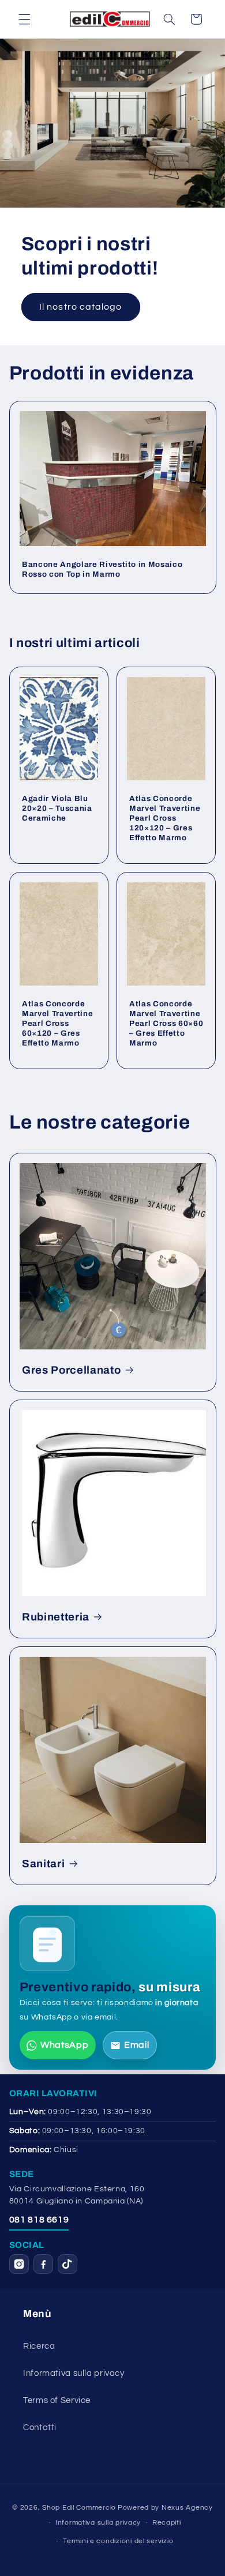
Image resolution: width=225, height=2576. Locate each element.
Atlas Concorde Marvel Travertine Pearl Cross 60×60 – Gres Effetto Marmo (166, 1023)
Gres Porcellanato (71, 1370)
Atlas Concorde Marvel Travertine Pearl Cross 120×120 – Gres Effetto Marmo (165, 818)
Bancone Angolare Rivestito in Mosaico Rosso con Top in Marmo (102, 569)
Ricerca (39, 2346)
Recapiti (167, 2523)
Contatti (40, 2428)
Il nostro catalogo (80, 307)
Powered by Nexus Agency (165, 2508)
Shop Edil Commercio (79, 2508)
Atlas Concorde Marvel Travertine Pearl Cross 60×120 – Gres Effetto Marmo (57, 1023)
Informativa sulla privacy (74, 2373)
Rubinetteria (56, 1617)
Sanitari (43, 1864)
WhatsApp (64, 2045)
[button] (24, 19)
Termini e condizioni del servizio (118, 2541)
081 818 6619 (39, 2220)
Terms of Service (57, 2400)
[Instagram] (19, 2264)
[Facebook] (43, 2264)
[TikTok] (67, 2264)
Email (136, 2045)
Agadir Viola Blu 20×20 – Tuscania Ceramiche (57, 808)
